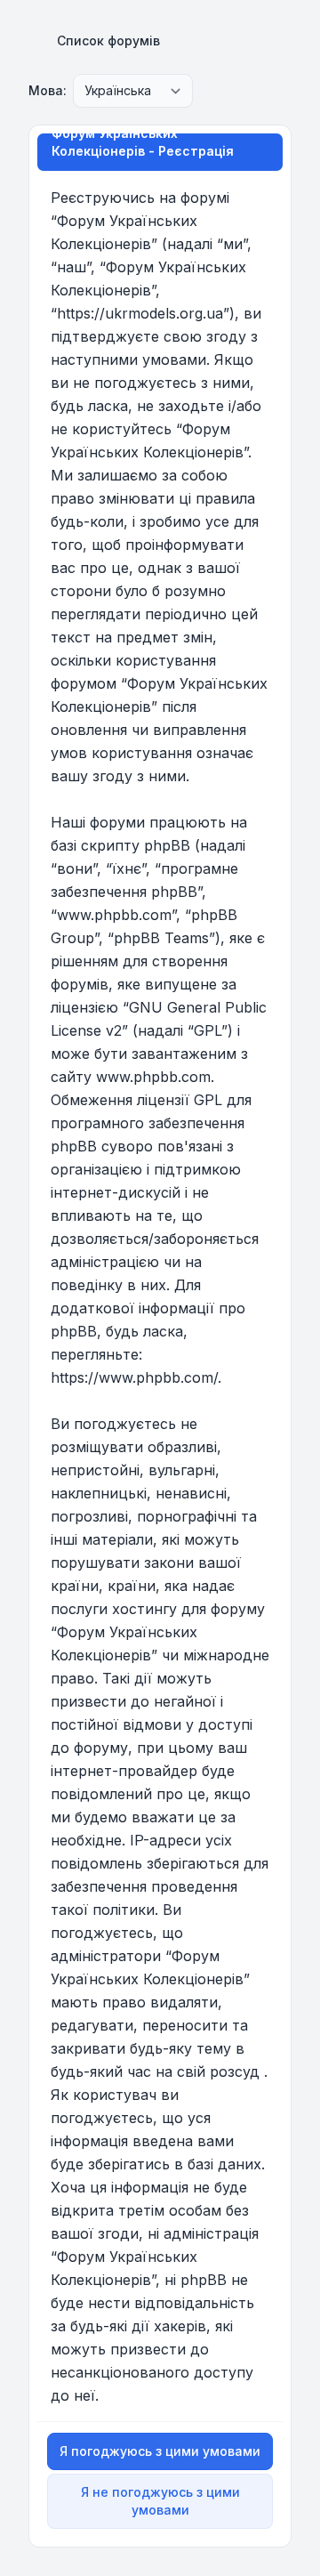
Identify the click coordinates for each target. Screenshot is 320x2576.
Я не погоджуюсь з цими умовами (160, 2501)
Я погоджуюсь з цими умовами (160, 2451)
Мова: (48, 90)
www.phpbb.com (153, 1077)
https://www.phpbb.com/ (134, 1377)
